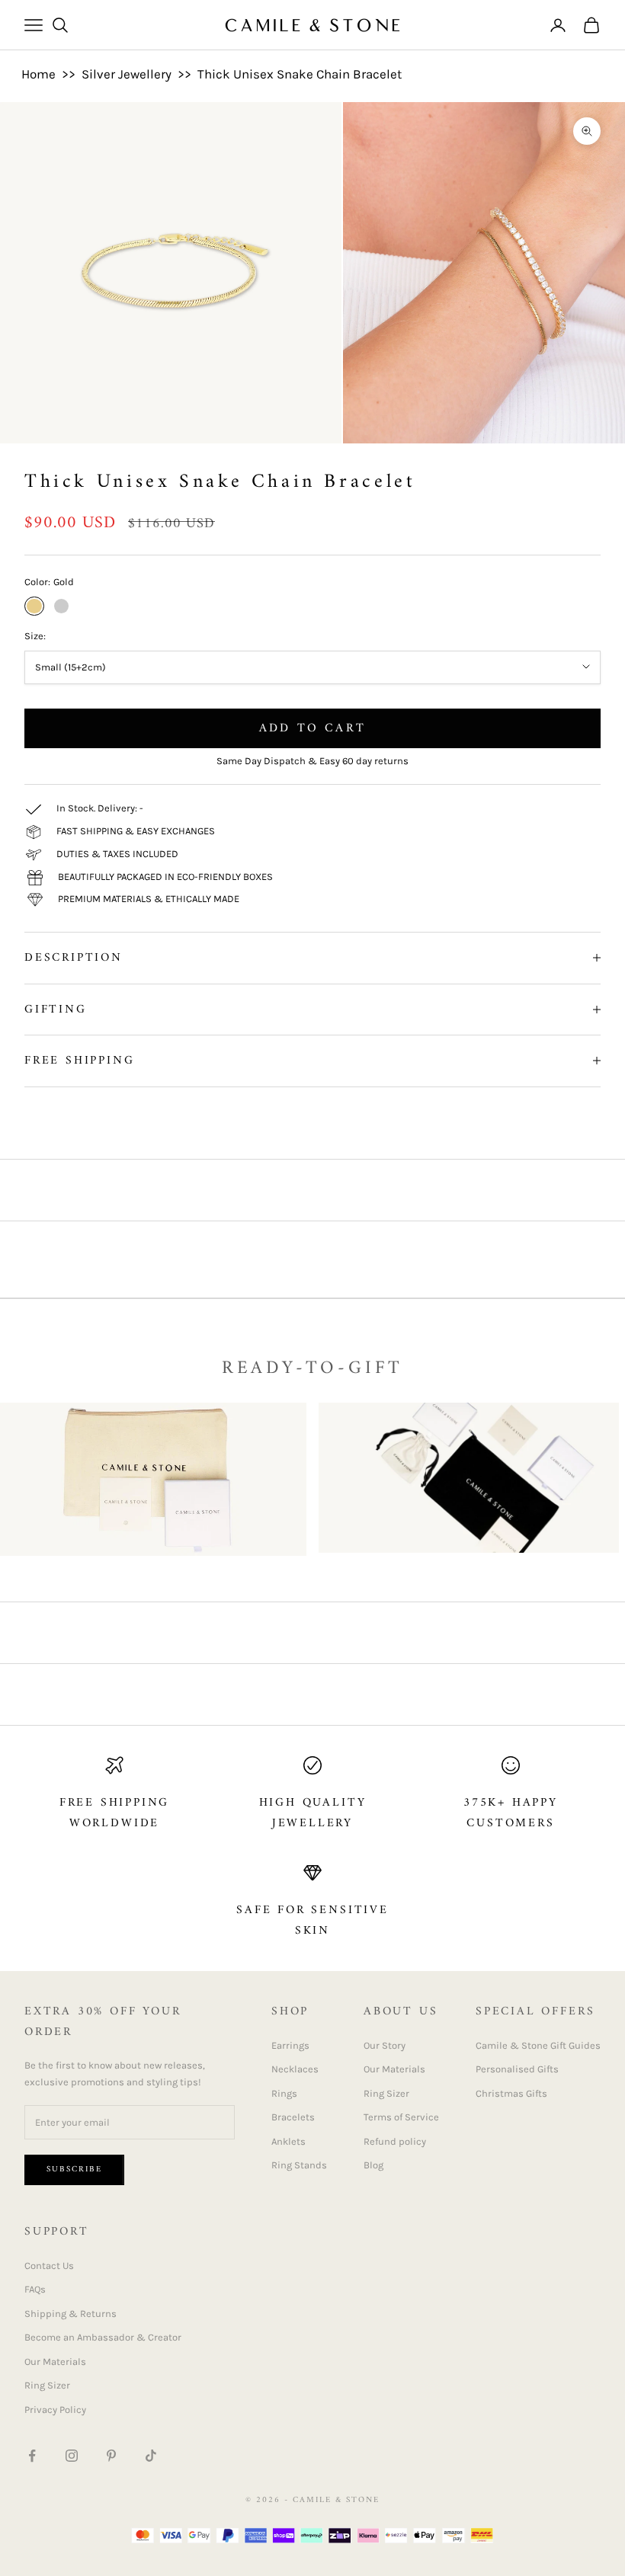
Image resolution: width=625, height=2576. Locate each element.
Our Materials (394, 2069)
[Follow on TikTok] (151, 2456)
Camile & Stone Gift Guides (538, 2045)
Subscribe (74, 2170)
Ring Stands (299, 2165)
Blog (373, 2165)
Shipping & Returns (71, 2314)
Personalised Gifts (517, 2069)
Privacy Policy (55, 2410)
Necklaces (295, 2069)
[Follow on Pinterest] (111, 2456)
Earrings (290, 2045)
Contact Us (49, 2266)
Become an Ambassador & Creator (103, 2337)
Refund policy (395, 2141)
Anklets (288, 2141)
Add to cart (312, 728)
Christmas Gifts (511, 2093)
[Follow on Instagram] (72, 2456)
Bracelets (293, 2117)
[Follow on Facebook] (32, 2456)
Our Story (385, 2045)
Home (38, 74)
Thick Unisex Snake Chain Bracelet (300, 74)
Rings (284, 2093)
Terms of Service (401, 2117)
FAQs (35, 2289)
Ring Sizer (386, 2093)
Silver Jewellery (127, 74)
